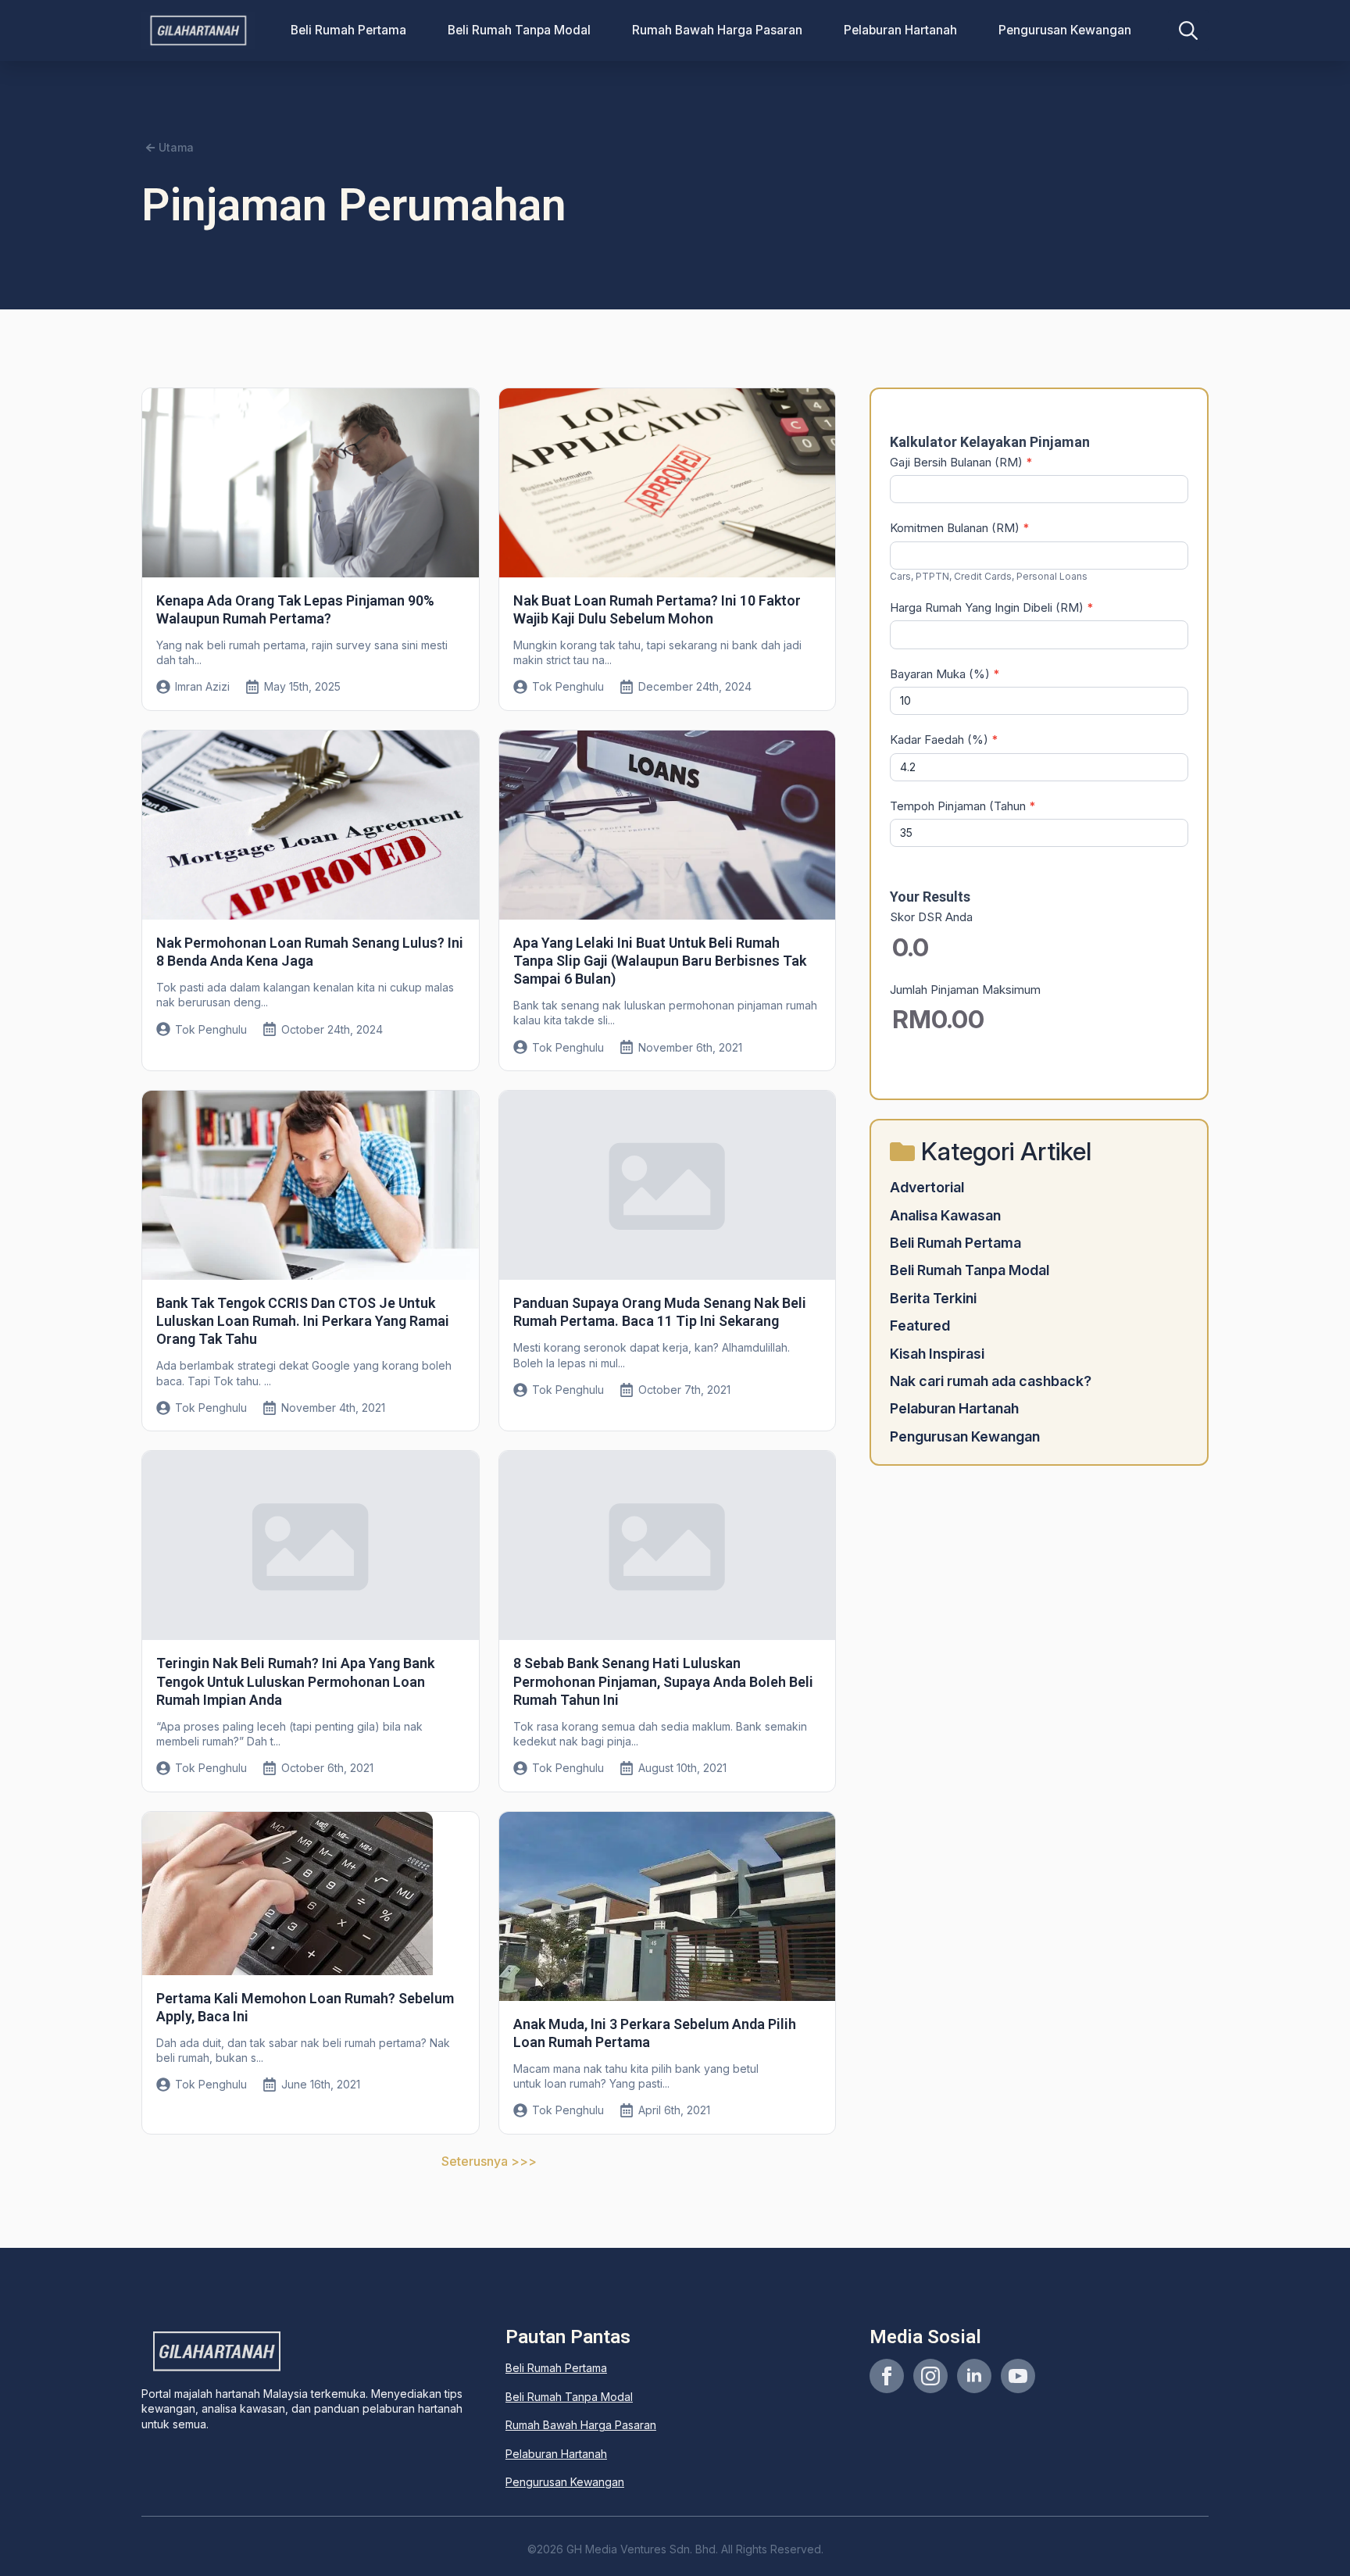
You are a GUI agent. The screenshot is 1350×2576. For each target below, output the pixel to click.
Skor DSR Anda (931, 917)
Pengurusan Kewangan (1065, 30)
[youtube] (1018, 2376)
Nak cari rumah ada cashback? (991, 1381)
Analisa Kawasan (945, 1215)
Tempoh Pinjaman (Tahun (963, 806)
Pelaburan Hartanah (900, 30)
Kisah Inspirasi (937, 1354)
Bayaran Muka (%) (945, 674)
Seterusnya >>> (489, 2161)
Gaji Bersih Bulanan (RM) (961, 462)
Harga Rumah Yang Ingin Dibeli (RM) (992, 607)
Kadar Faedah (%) (944, 740)
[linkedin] (974, 2376)
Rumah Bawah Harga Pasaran (717, 30)
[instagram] (930, 2376)
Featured (920, 1326)
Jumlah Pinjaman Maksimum (965, 990)
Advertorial (927, 1187)
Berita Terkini (933, 1298)
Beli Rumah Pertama (348, 30)
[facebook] (887, 2376)
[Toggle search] (1188, 30)
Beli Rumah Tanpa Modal (519, 30)
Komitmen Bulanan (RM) (960, 528)
